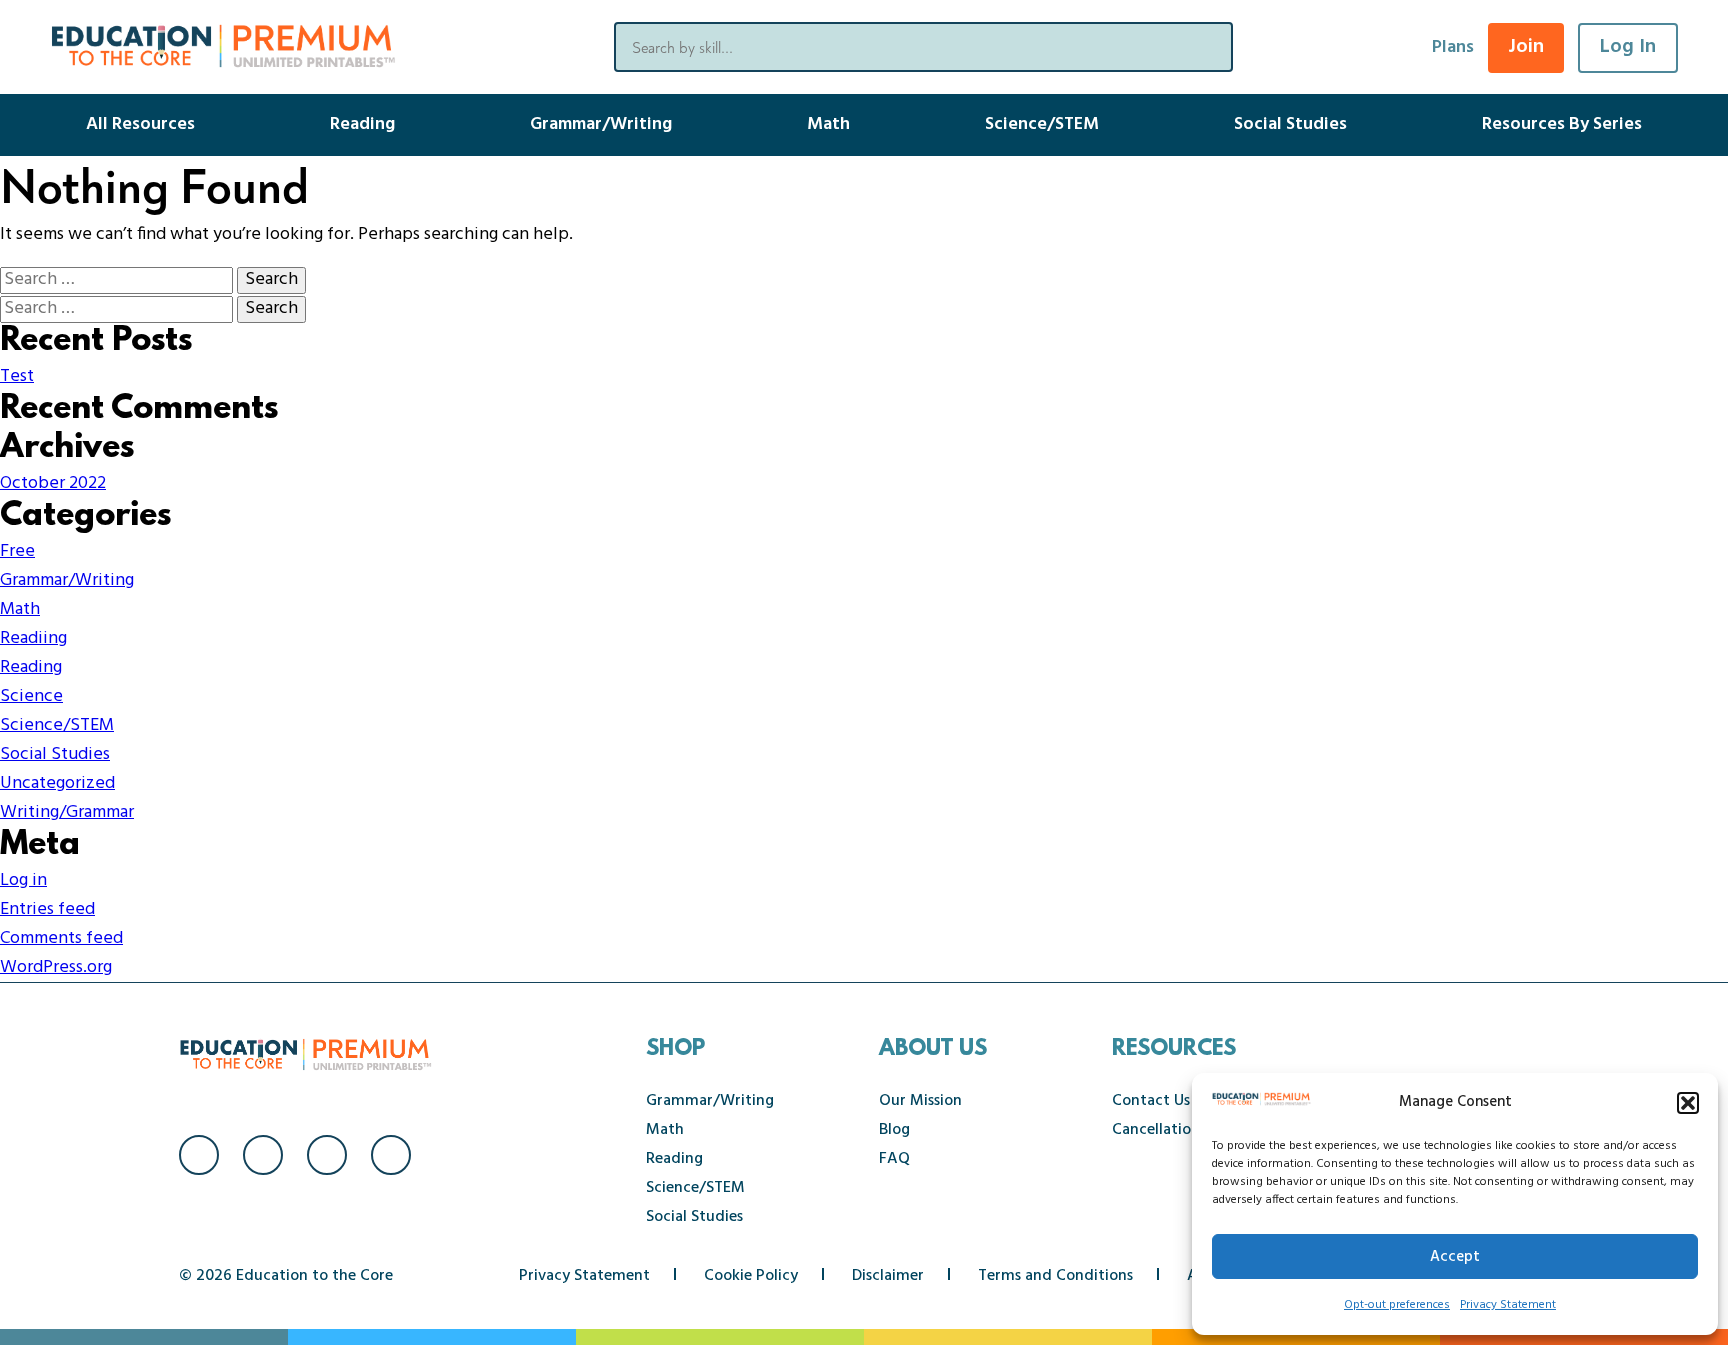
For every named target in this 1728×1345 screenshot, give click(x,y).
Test (17, 376)
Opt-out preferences (1397, 1305)
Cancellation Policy (1179, 1130)
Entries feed (47, 909)
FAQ (894, 1159)
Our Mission (920, 1101)
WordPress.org (56, 967)
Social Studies (1290, 124)
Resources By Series (1562, 124)
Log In (1628, 47)
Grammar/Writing (601, 124)
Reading (362, 124)
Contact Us (1151, 1101)
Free (17, 551)
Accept (1455, 1257)
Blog (894, 1130)
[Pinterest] (391, 1155)
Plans (1453, 47)
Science (31, 696)
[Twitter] (327, 1155)
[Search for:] (118, 279)
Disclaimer (888, 1276)
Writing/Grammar (67, 812)
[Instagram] (263, 1155)
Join (1526, 47)
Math (828, 124)
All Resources (140, 124)
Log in (23, 880)
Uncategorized (57, 783)
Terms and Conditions (1055, 1276)
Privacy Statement (1508, 1305)
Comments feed (61, 938)
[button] (1688, 1103)
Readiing (33, 638)
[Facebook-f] (199, 1155)
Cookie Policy (751, 1276)
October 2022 (53, 483)
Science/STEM (1042, 124)
